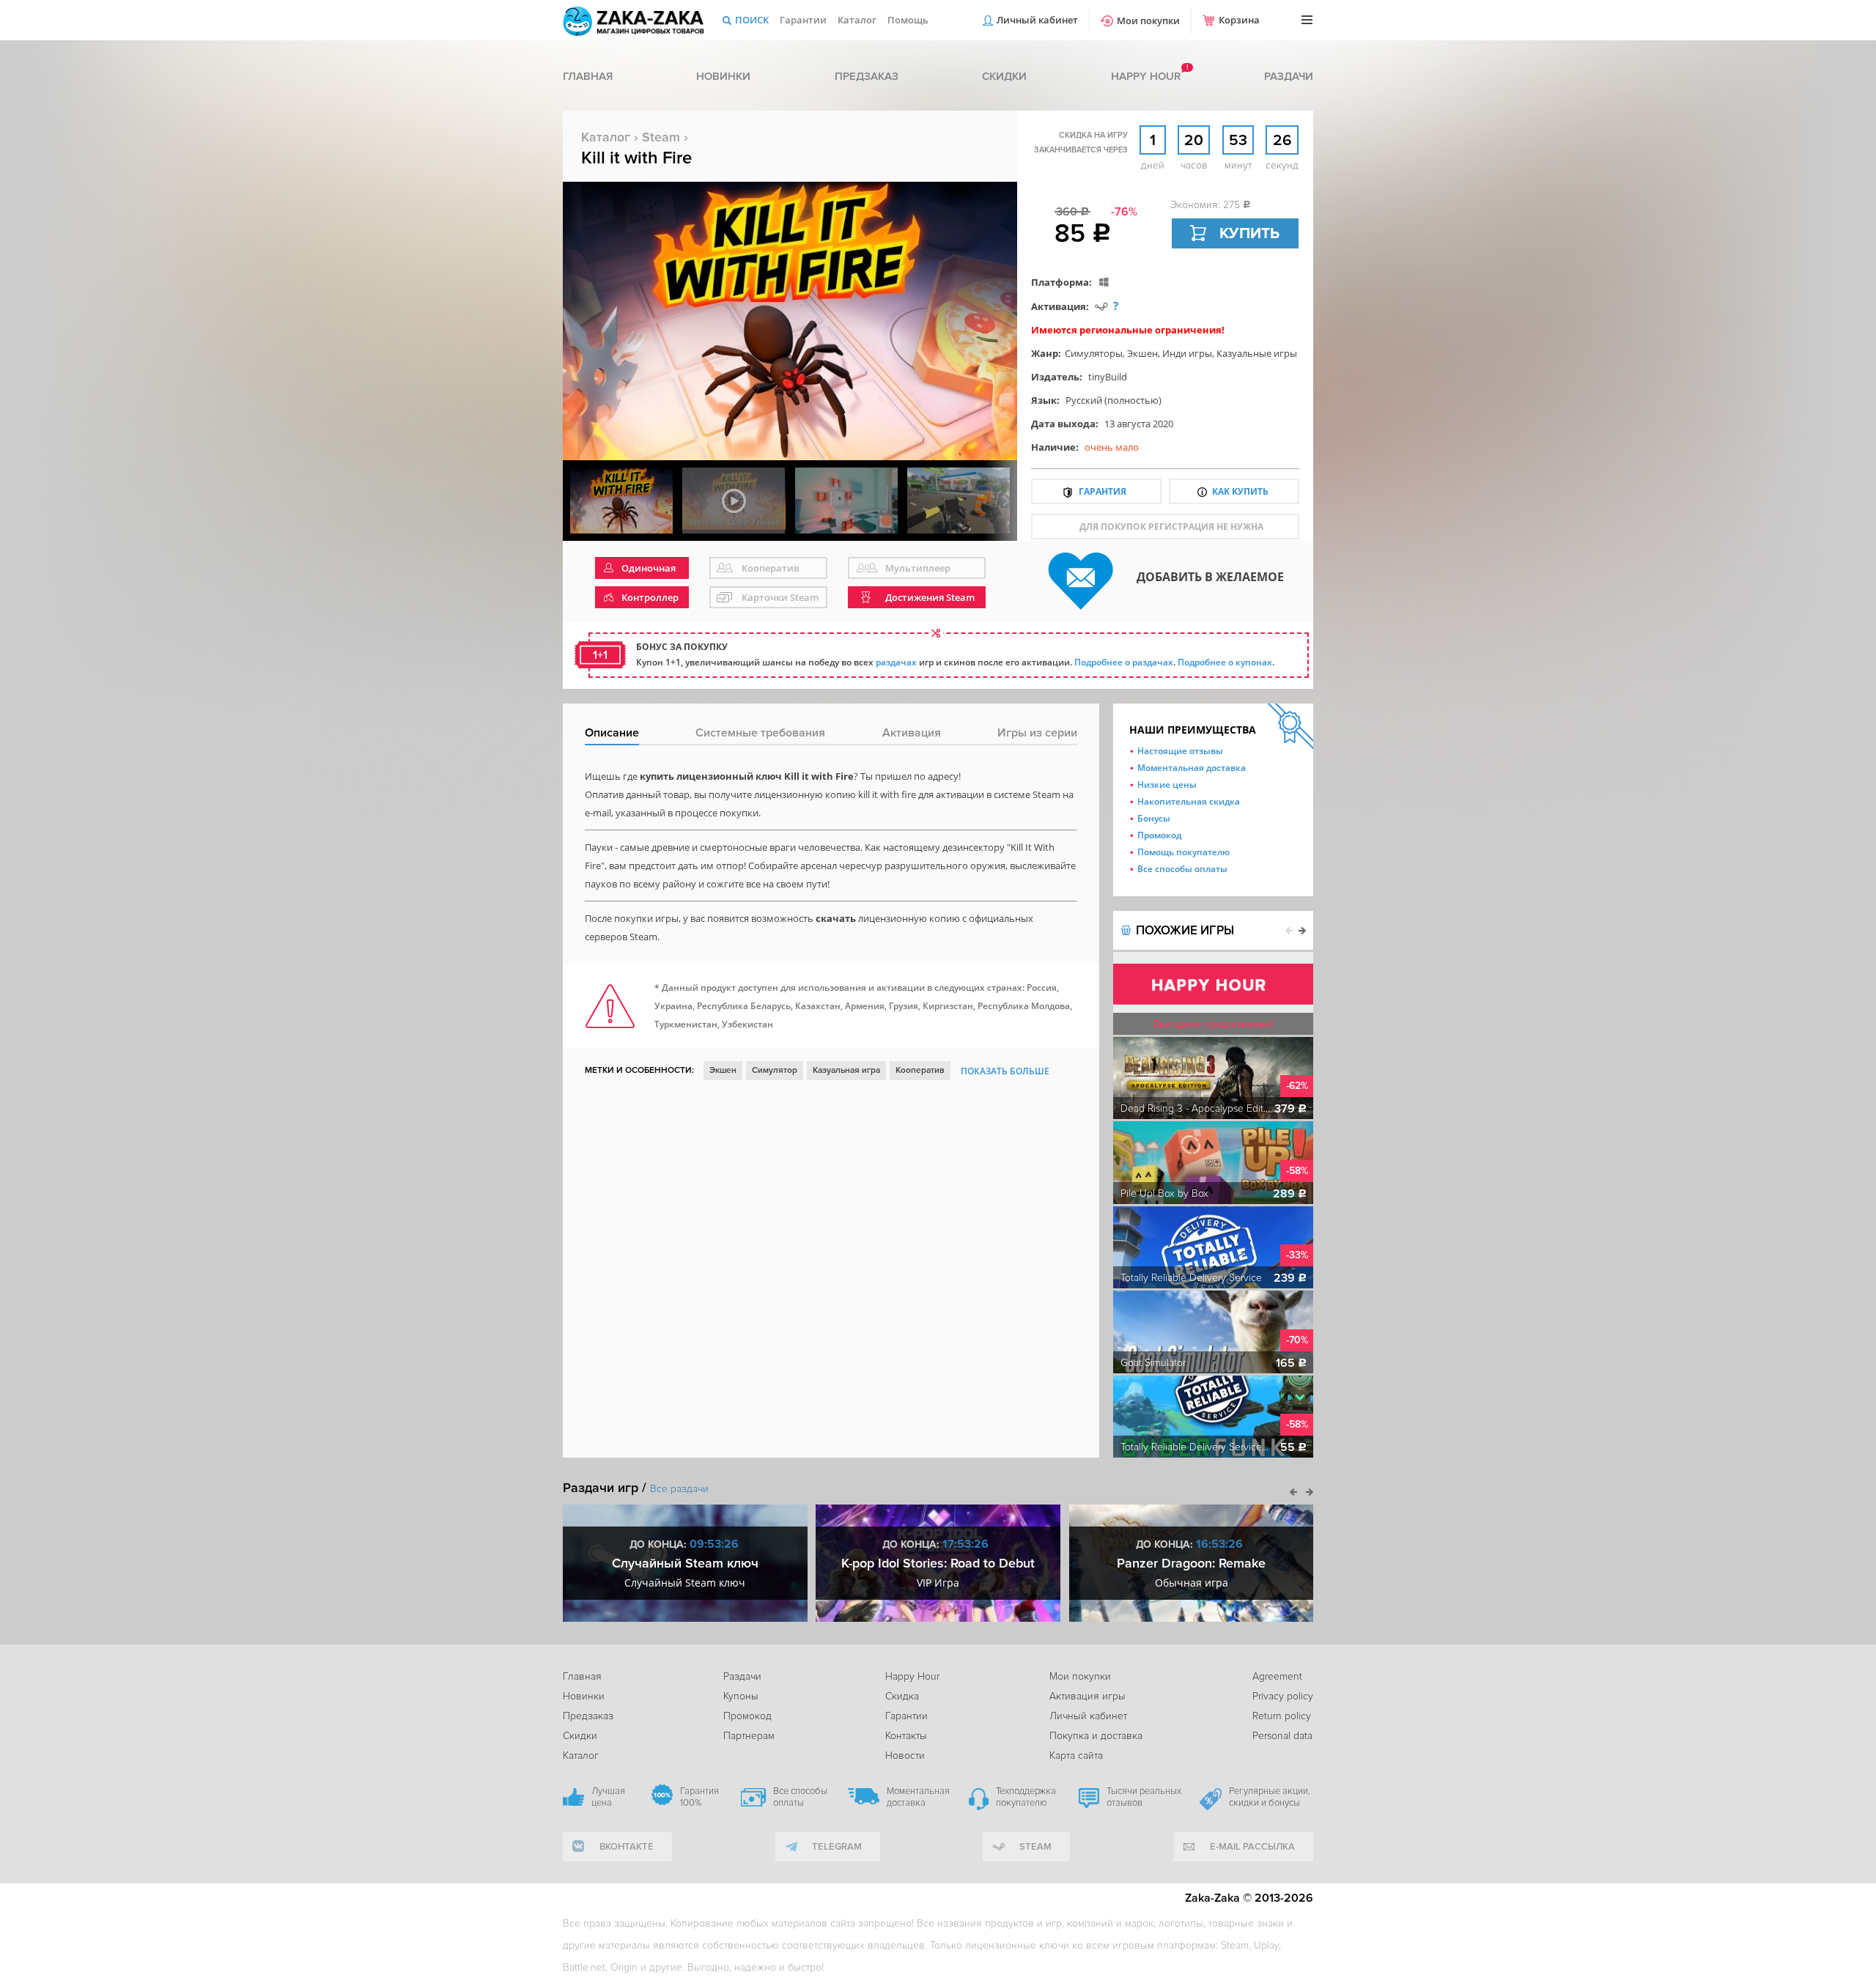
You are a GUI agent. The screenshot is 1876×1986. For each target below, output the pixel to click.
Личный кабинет (1037, 20)
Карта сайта (1076, 1756)
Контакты (906, 1736)
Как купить (1240, 491)
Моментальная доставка (1192, 768)
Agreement (1277, 1676)
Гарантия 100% (699, 1797)
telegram (837, 1847)
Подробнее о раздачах (1124, 662)
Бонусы (1154, 818)
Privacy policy (1283, 1696)
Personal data (1282, 1736)
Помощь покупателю (1183, 852)
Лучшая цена (608, 1797)
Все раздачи (679, 1489)
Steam (661, 137)
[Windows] (1104, 282)
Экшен (1142, 353)
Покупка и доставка (1096, 1736)
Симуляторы (1094, 353)
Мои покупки (1148, 21)
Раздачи (1289, 76)
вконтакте (627, 1847)
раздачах (896, 662)
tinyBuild (1108, 377)
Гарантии (803, 20)
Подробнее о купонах (1225, 662)
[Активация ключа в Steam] (1101, 306)
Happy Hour (912, 1676)
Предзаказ (867, 76)
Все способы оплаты (1182, 869)
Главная (588, 76)
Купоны (741, 1696)
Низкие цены (1167, 785)
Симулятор (775, 1070)
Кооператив (920, 1070)
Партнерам (749, 1736)
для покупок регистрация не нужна (1171, 527)
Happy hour (1146, 76)
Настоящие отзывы (1180, 751)
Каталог (857, 20)
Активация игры (1087, 1696)
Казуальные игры (1257, 353)
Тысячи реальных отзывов (1144, 1797)
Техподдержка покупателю (1026, 1797)
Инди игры (1187, 353)
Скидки (1004, 76)
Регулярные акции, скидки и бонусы (1270, 1797)
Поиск (752, 20)
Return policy (1282, 1716)
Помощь (908, 20)
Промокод (1159, 835)
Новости (905, 1756)
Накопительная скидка (1189, 801)
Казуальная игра (846, 1070)
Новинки (723, 76)
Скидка (902, 1696)
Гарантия (1103, 491)
